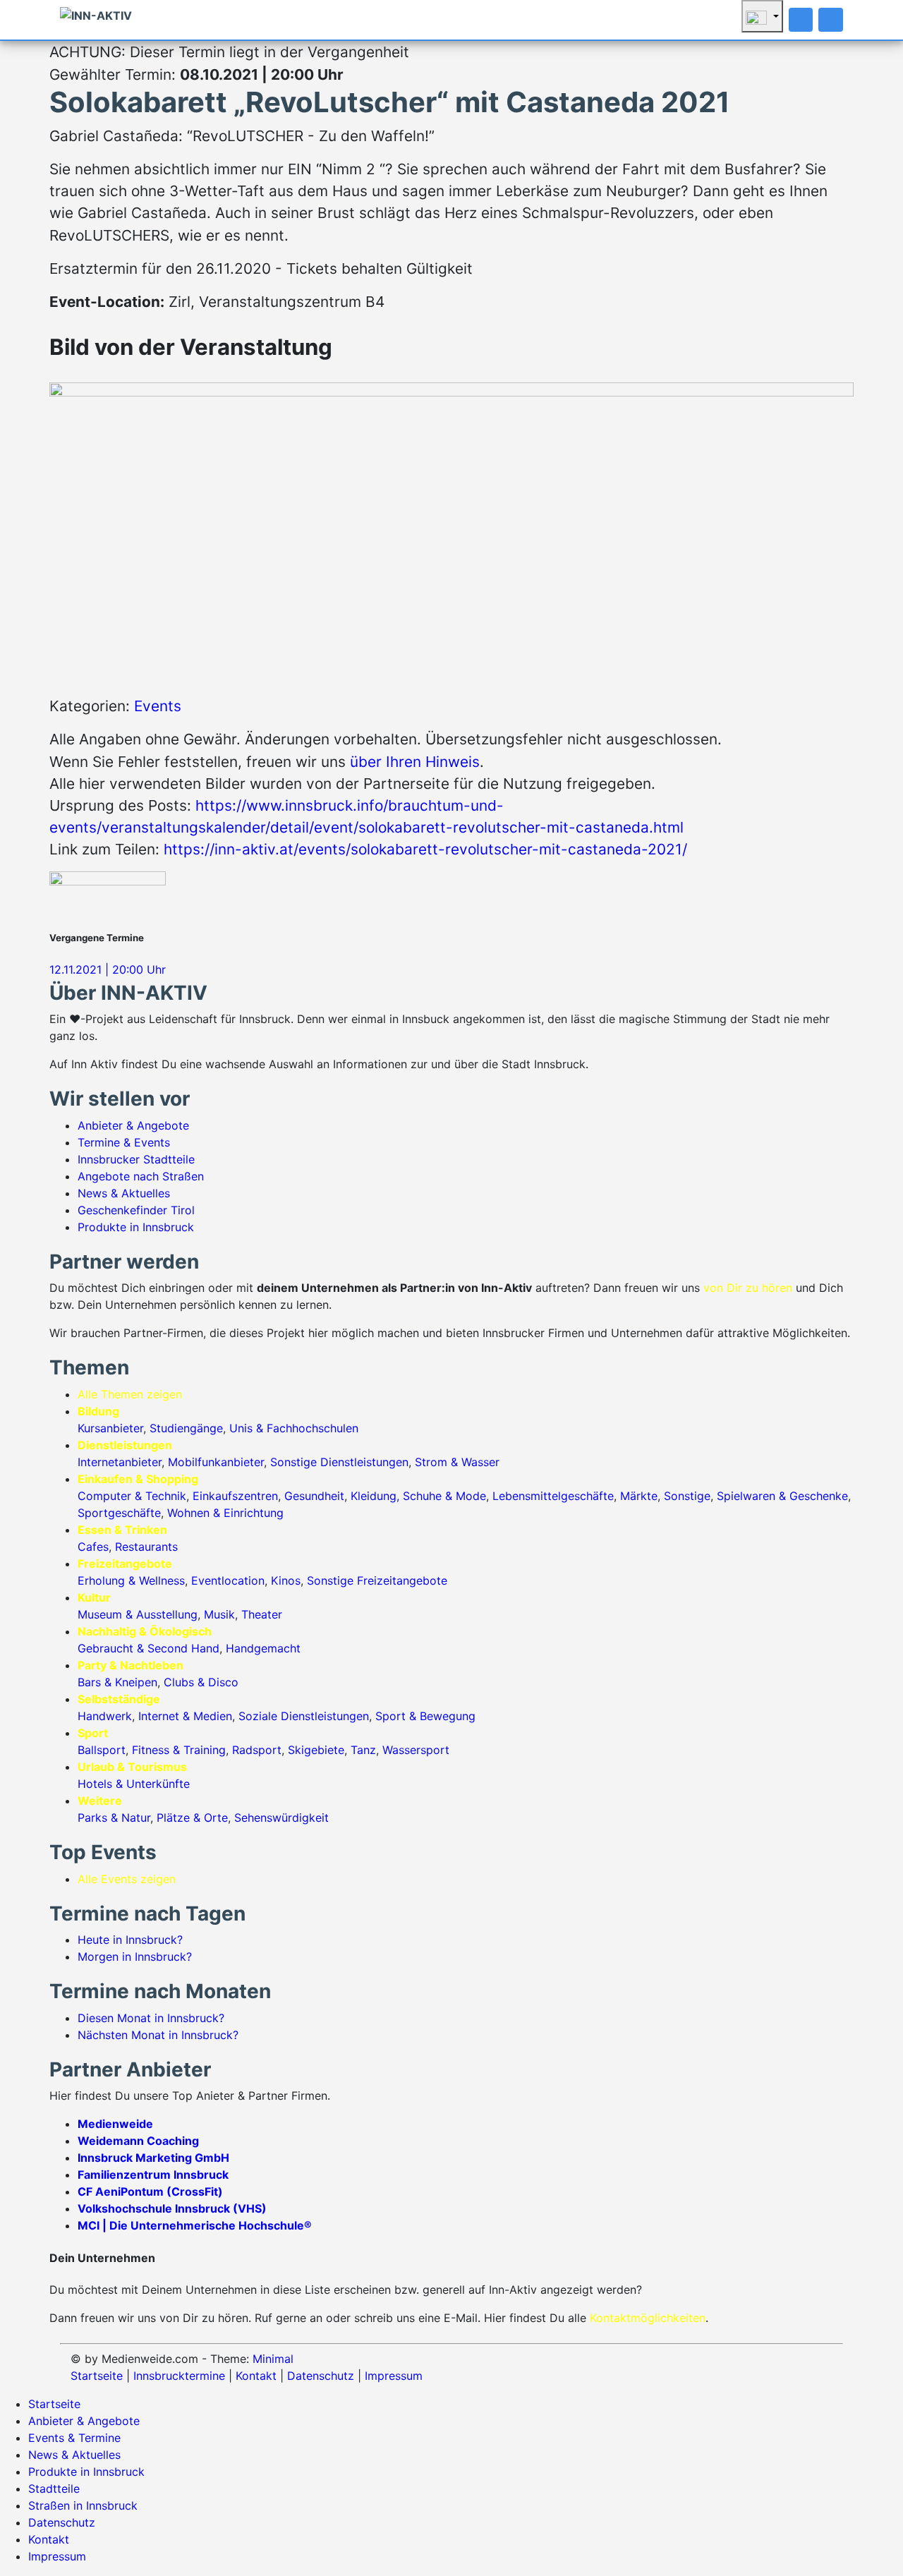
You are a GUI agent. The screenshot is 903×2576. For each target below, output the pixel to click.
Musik (219, 1614)
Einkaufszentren (235, 1496)
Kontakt (256, 2376)
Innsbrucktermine (179, 2376)
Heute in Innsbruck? (130, 1940)
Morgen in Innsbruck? (135, 1957)
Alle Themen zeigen (130, 1394)
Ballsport (102, 1750)
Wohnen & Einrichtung (225, 1513)
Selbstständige (119, 1699)
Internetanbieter (120, 1462)
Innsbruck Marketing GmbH (153, 2158)
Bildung (98, 1411)
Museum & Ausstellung (138, 1614)
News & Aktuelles (124, 1193)
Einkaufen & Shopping (138, 1479)
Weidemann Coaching (138, 2141)
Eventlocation (228, 1580)
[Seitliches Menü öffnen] (831, 20)
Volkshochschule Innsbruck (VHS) (172, 2208)
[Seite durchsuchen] (801, 20)
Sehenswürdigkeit (281, 1818)
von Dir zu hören (748, 1288)
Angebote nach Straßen (141, 1176)
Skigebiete (316, 1750)
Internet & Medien (185, 1716)
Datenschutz (321, 2376)
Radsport (257, 1750)
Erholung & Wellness (131, 1580)
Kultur (94, 1597)
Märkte (639, 1496)
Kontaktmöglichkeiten (648, 2318)
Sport (93, 1733)
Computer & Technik (132, 1496)
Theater (262, 1614)
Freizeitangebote (125, 1564)
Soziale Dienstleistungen (304, 1716)
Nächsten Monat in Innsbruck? (158, 2035)
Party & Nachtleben (131, 1665)
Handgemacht (263, 1648)
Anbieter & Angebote (133, 1125)
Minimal (273, 2359)
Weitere (100, 1801)
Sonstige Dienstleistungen (339, 1462)
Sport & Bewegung (425, 1716)
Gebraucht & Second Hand (149, 1648)
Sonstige (687, 1496)
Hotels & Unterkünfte (134, 1784)
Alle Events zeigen (127, 1879)
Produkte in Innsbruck (136, 1227)
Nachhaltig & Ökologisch (145, 1631)
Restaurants (146, 1547)
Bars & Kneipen (117, 1682)
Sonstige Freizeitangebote (377, 1580)
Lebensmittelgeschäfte (553, 1496)
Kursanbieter (110, 1428)
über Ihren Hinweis (415, 762)
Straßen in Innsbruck (83, 2505)
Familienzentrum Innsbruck (153, 2175)
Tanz (363, 1750)
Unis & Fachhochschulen (294, 1428)
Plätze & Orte (192, 1818)
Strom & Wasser (457, 1462)
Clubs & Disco (201, 1682)
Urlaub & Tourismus (132, 1767)
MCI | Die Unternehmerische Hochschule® (195, 2225)
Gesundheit (314, 1496)
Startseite (97, 2376)
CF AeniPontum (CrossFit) (150, 2191)
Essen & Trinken (122, 1530)
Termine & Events (124, 1142)
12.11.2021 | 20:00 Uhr (108, 969)
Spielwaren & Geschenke (782, 1496)
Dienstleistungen (125, 1445)
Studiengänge (186, 1428)
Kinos (286, 1580)
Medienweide (115, 2124)
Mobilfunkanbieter (216, 1462)
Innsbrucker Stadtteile (136, 1159)
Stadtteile (54, 2489)
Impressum (394, 2376)
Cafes (93, 1547)
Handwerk (105, 1716)
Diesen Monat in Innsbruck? (151, 2018)
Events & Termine (74, 2438)
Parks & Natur (114, 1818)
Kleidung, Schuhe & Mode (418, 1496)
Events (158, 706)
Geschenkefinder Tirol (136, 1210)
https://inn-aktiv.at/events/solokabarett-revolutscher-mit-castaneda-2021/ (425, 849)
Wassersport (416, 1750)
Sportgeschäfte (119, 1513)
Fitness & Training (179, 1750)
